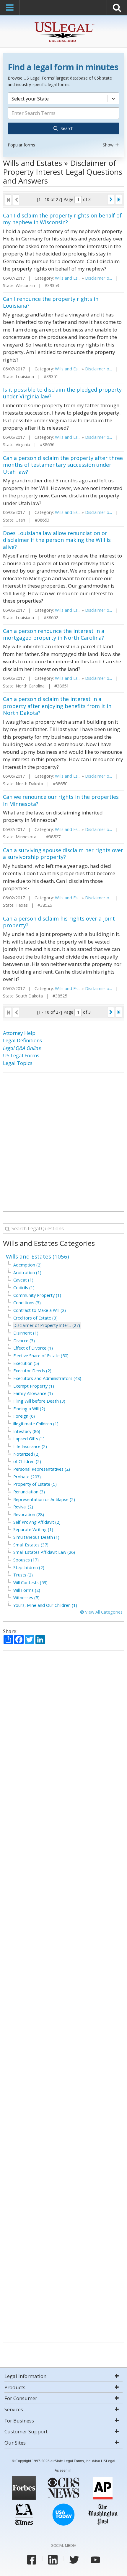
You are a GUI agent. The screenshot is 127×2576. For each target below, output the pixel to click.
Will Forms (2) (27, 1590)
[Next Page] (111, 199)
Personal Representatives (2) (42, 1469)
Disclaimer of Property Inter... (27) (47, 1325)
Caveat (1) (23, 1280)
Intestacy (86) (27, 1431)
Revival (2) (23, 1507)
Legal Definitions (22, 1040)
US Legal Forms (21, 1055)
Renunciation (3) (29, 1492)
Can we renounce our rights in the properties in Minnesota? (61, 800)
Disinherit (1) (26, 1333)
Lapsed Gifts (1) (29, 1439)
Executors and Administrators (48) (47, 1378)
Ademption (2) (27, 1265)
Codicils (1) (24, 1288)
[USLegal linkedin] (53, 2560)
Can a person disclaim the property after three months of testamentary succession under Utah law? (63, 465)
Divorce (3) (24, 1341)
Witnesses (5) (26, 1598)
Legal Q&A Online (22, 1048)
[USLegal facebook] (32, 2560)
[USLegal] (64, 23)
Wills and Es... (68, 278)
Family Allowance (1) (33, 1393)
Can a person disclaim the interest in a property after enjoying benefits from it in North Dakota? (57, 706)
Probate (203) (27, 1477)
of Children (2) (27, 1461)
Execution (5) (26, 1363)
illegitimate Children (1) (36, 1424)
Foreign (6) (24, 1416)
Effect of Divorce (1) (33, 1348)
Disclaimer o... (98, 278)
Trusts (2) (23, 1575)
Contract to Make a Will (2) (40, 1310)
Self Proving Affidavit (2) (37, 1522)
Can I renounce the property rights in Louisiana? (51, 302)
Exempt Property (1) (34, 1386)
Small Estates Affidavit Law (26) (44, 1552)
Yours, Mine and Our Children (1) (45, 1605)
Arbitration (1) (27, 1273)
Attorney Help (19, 1033)
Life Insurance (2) (30, 1446)
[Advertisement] (63, 1142)
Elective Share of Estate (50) (41, 1356)
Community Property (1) (37, 1295)
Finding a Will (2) (29, 1409)
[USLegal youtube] (95, 2560)
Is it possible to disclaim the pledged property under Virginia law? (62, 393)
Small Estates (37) (31, 1545)
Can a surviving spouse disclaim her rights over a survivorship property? (63, 854)
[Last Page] (119, 199)
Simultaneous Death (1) (36, 1537)
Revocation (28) (29, 1514)
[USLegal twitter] (74, 2560)
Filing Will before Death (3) (39, 1401)
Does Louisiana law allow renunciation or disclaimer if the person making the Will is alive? (57, 540)
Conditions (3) (27, 1303)
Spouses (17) (26, 1560)
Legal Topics (18, 1063)
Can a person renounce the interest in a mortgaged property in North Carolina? (54, 634)
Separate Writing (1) (33, 1529)
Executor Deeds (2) (32, 1371)
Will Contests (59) (30, 1583)
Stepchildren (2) (29, 1567)
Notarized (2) (26, 1454)
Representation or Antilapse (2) (44, 1499)
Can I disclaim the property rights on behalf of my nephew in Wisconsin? (62, 219)
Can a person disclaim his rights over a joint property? (59, 922)
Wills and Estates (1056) (37, 1256)
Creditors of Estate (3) (35, 1318)
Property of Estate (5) (35, 1484)
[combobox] (63, 121)
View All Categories (103, 1612)
